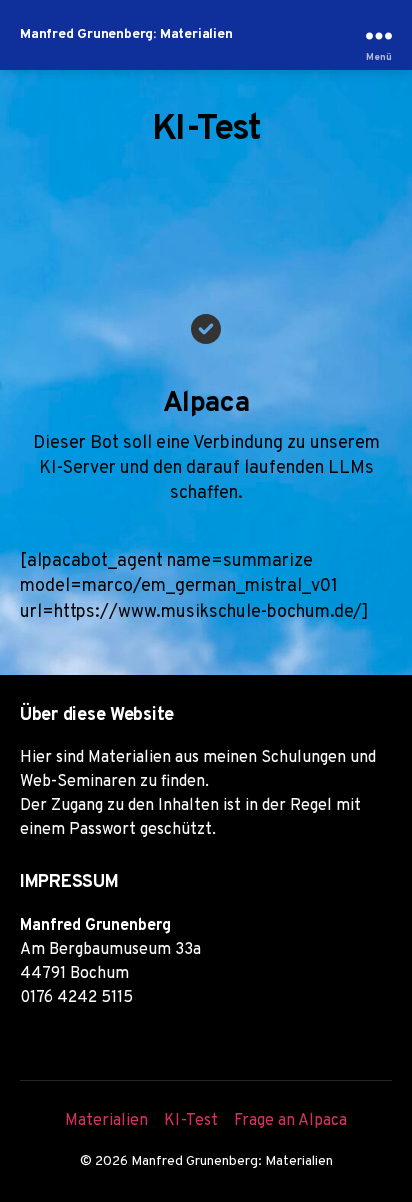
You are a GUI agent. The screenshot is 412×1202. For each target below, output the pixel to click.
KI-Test (191, 1121)
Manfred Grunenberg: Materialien (126, 35)
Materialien (106, 1121)
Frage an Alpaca (290, 1121)
